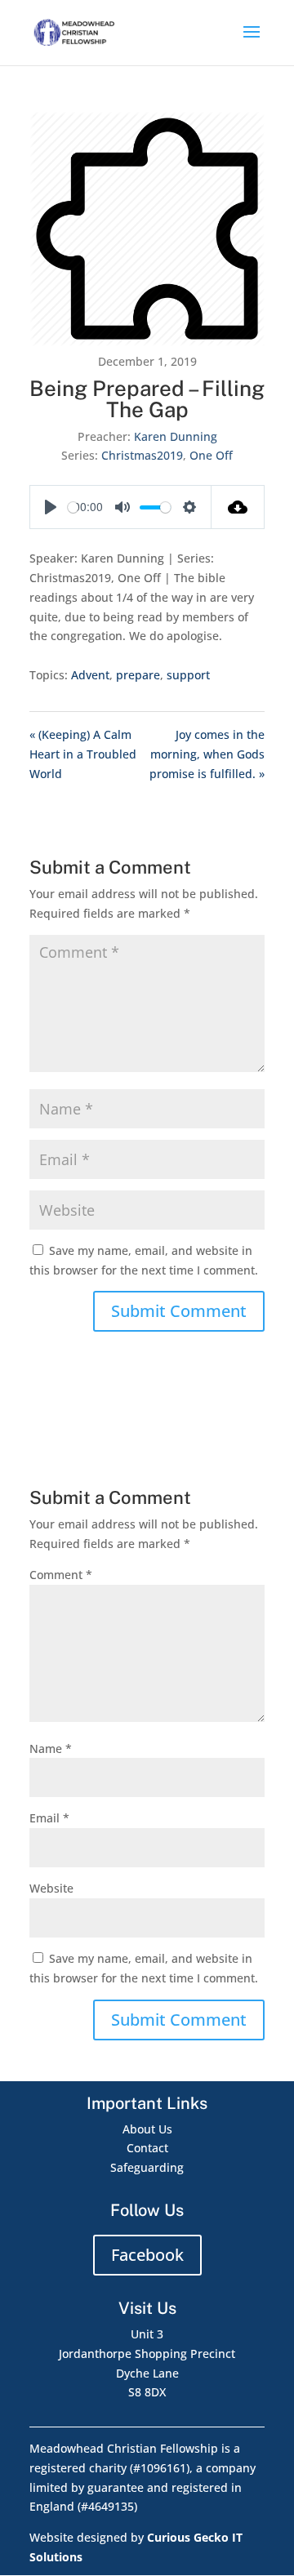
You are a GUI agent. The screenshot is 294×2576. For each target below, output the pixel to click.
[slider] (73, 507)
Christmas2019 (142, 455)
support (188, 675)
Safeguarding (147, 2167)
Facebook (147, 2255)
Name (51, 1748)
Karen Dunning (176, 436)
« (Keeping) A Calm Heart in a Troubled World (83, 754)
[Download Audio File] (238, 507)
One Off (211, 455)
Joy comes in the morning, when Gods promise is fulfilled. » (207, 754)
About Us (147, 2129)
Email (49, 1818)
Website (51, 1888)
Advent (90, 675)
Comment (61, 1575)
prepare (138, 675)
